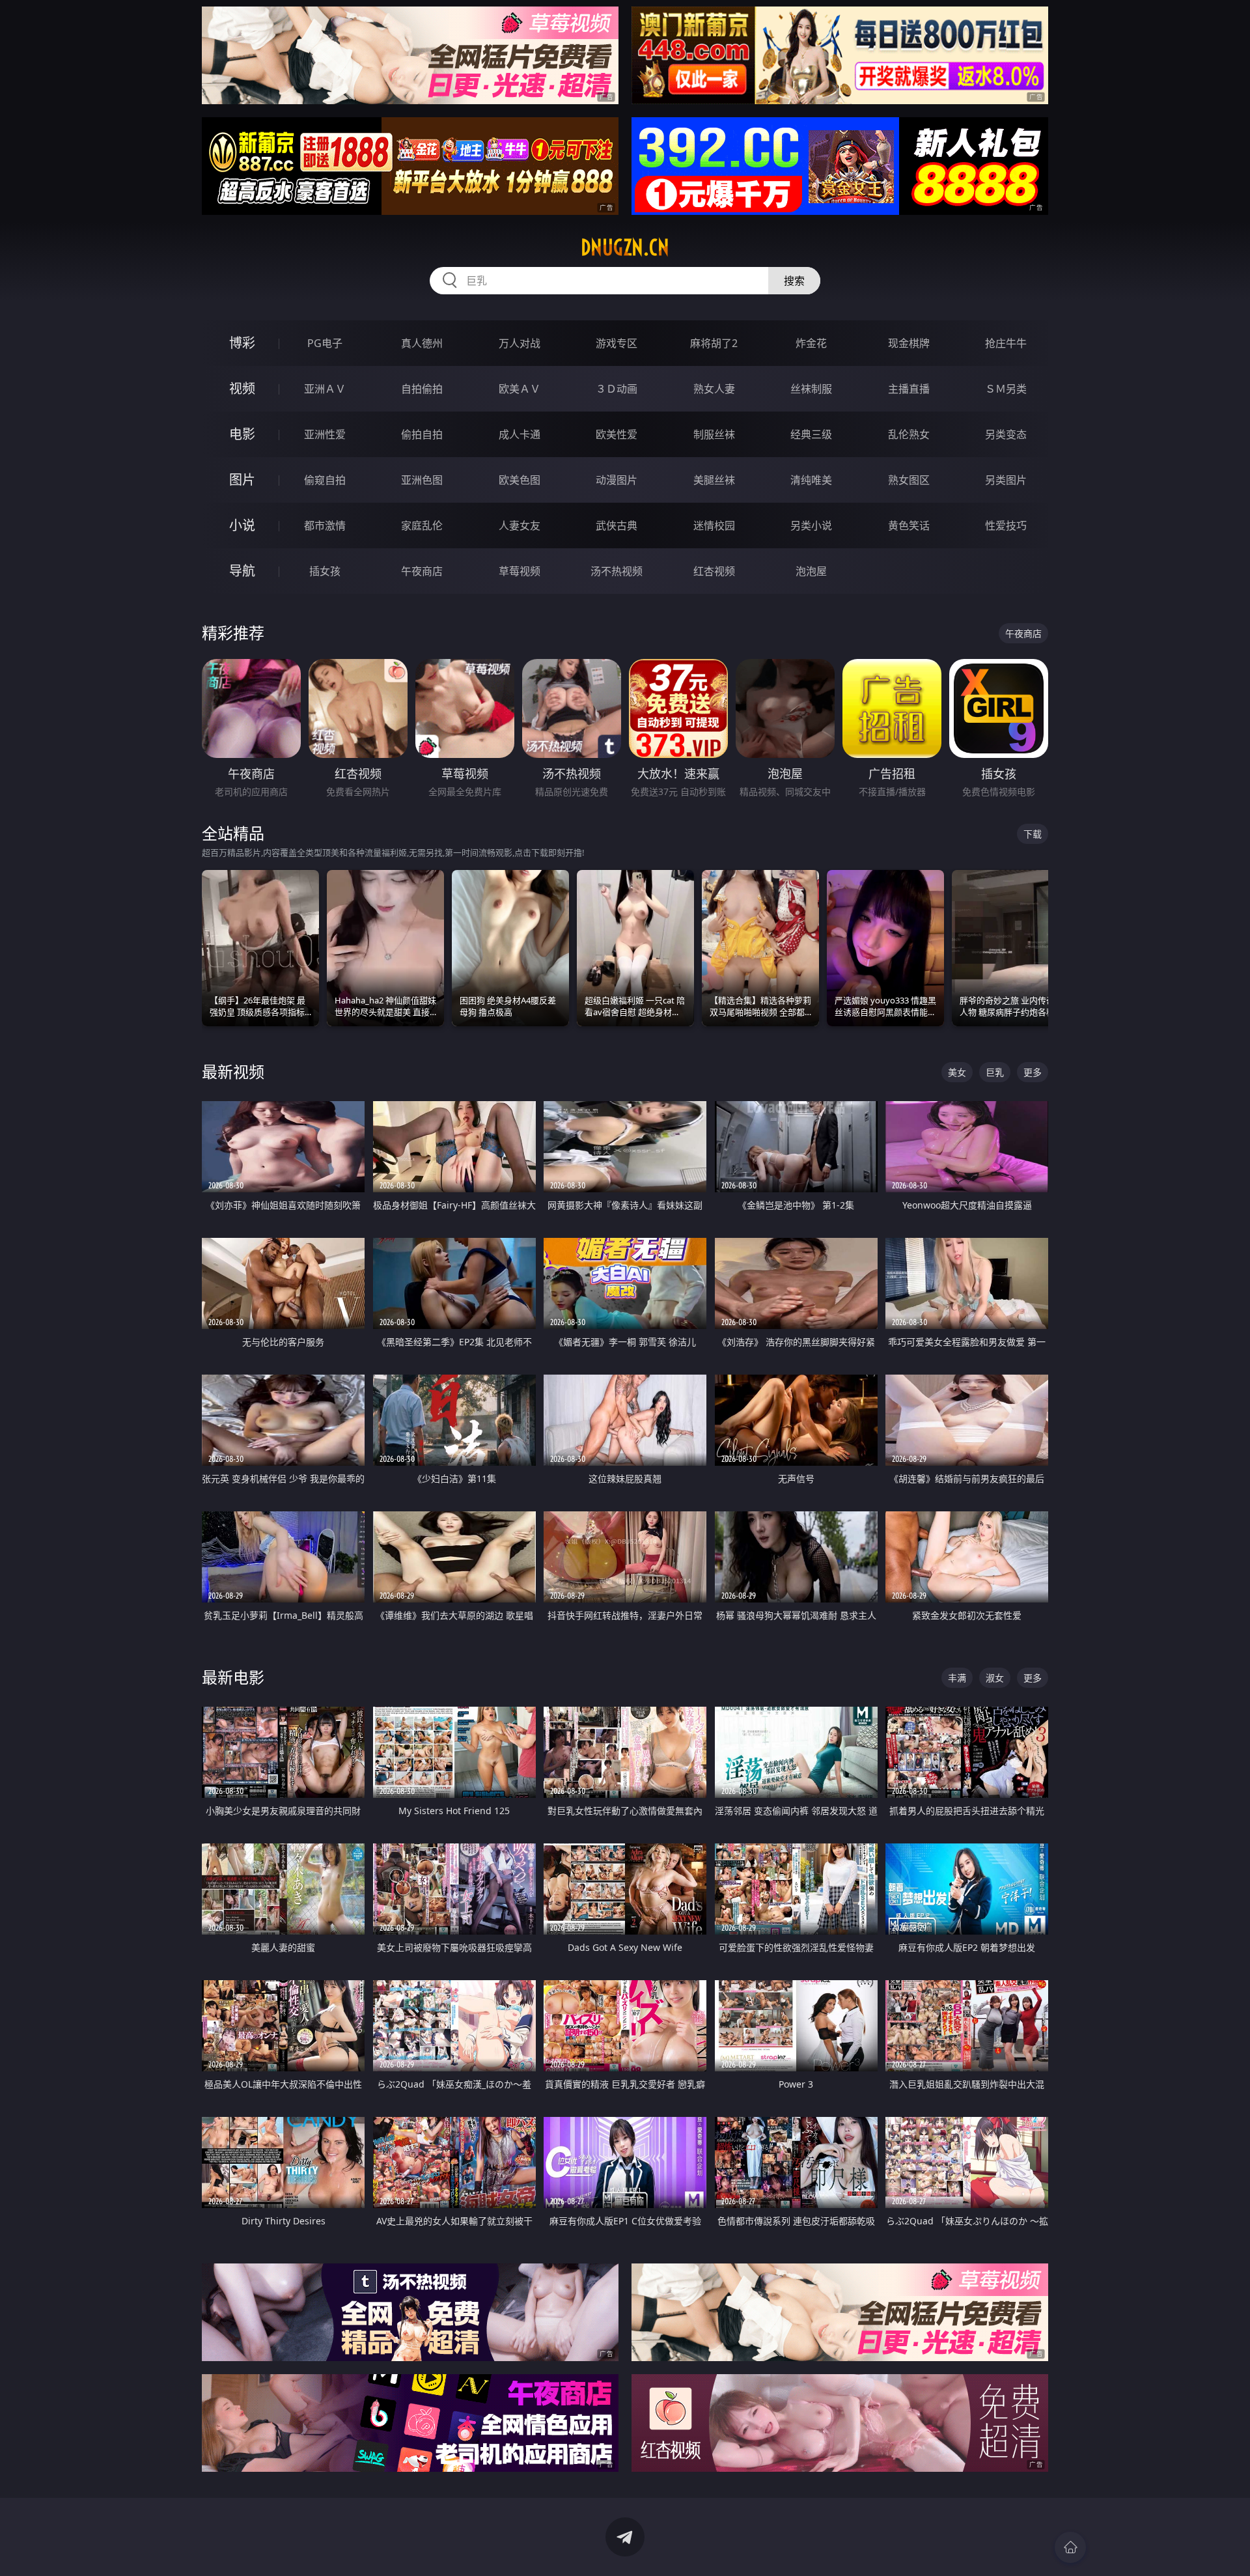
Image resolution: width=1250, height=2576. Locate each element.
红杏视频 (714, 571)
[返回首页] (1070, 2547)
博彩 (242, 343)
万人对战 (520, 343)
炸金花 (811, 343)
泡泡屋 (811, 571)
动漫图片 (617, 480)
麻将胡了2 (714, 343)
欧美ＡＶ (520, 389)
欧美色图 (520, 480)
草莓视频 (520, 571)
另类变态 (1006, 434)
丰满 (957, 1678)
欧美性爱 (617, 434)
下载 (1033, 834)
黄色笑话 (909, 525)
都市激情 (325, 525)
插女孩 (325, 571)
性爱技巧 (1006, 525)
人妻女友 (520, 525)
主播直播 (909, 389)
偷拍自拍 (422, 434)
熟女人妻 (714, 389)
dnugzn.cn (625, 247)
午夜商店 (422, 571)
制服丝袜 (714, 434)
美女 (957, 1072)
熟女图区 (909, 480)
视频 (242, 388)
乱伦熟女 (909, 434)
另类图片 (1006, 480)
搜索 (794, 281)
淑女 (995, 1678)
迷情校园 (714, 525)
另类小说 (811, 525)
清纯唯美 (811, 480)
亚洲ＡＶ (325, 389)
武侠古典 (617, 525)
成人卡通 (520, 434)
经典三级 (811, 434)
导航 (242, 571)
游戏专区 (617, 343)
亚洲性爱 (325, 434)
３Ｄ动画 (617, 389)
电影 (242, 434)
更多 (1033, 1072)
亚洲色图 (422, 480)
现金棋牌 (909, 343)
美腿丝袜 (714, 480)
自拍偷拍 (422, 389)
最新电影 (233, 1677)
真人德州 (422, 343)
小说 (242, 525)
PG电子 (325, 343)
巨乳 (995, 1072)
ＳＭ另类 (1006, 389)
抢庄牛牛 (1006, 343)
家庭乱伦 (422, 525)
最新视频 (233, 1071)
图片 (242, 480)
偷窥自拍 (325, 480)
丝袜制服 (811, 389)
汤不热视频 (617, 571)
